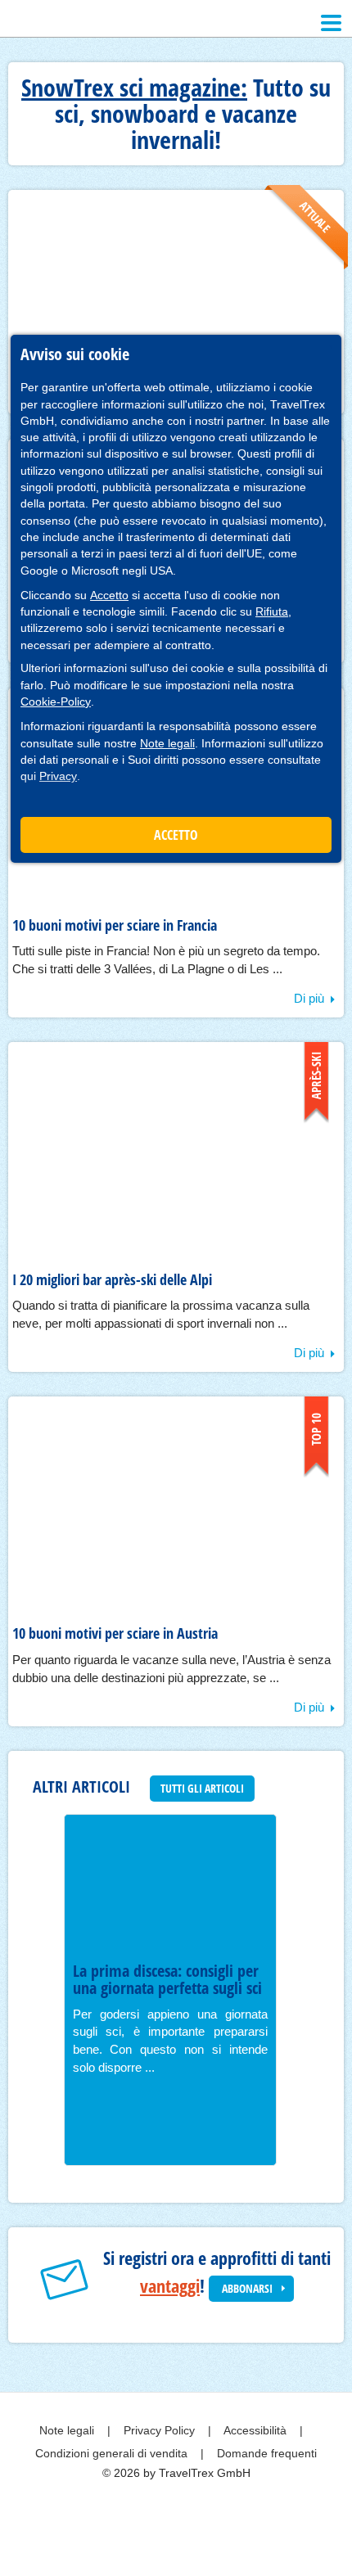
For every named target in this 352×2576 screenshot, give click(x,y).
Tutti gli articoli (202, 1788)
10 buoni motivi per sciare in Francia (115, 925)
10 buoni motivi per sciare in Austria (115, 1633)
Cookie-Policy (56, 702)
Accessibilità (257, 2430)
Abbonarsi (247, 2288)
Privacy (58, 776)
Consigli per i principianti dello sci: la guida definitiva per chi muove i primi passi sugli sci (160, 1997)
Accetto (109, 595)
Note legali (167, 743)
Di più (309, 998)
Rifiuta (272, 611)
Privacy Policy (161, 2430)
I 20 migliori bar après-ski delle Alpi (112, 1279)
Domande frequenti (267, 2453)
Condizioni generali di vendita (113, 2453)
